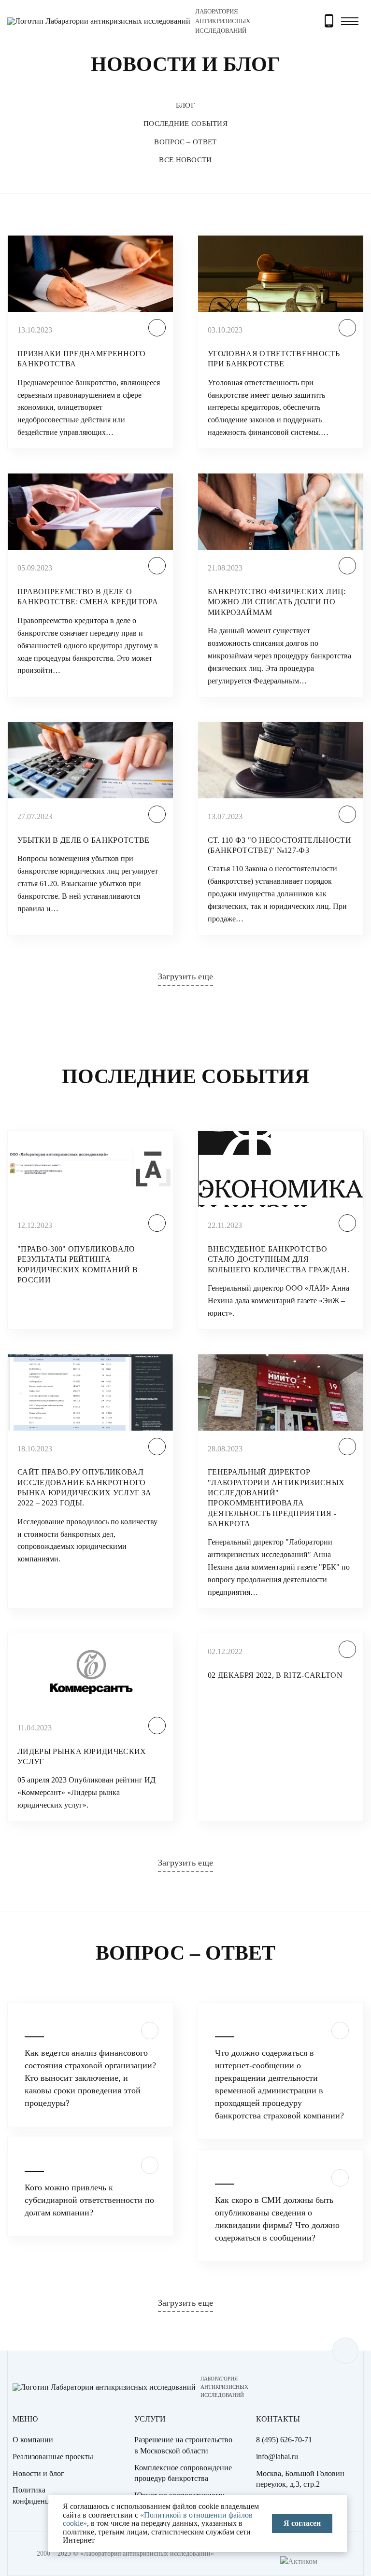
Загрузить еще (186, 976)
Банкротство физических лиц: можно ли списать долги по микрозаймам (277, 602)
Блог (185, 105)
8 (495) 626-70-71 (284, 2440)
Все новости (185, 160)
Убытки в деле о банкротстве (84, 840)
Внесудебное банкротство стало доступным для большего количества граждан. (278, 1259)
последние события (185, 124)
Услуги (150, 2419)
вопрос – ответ (185, 142)
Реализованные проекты (53, 2457)
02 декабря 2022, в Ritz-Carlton (275, 1675)
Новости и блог (38, 2473)
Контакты (278, 2419)
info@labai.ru (277, 2457)
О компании (33, 2440)
